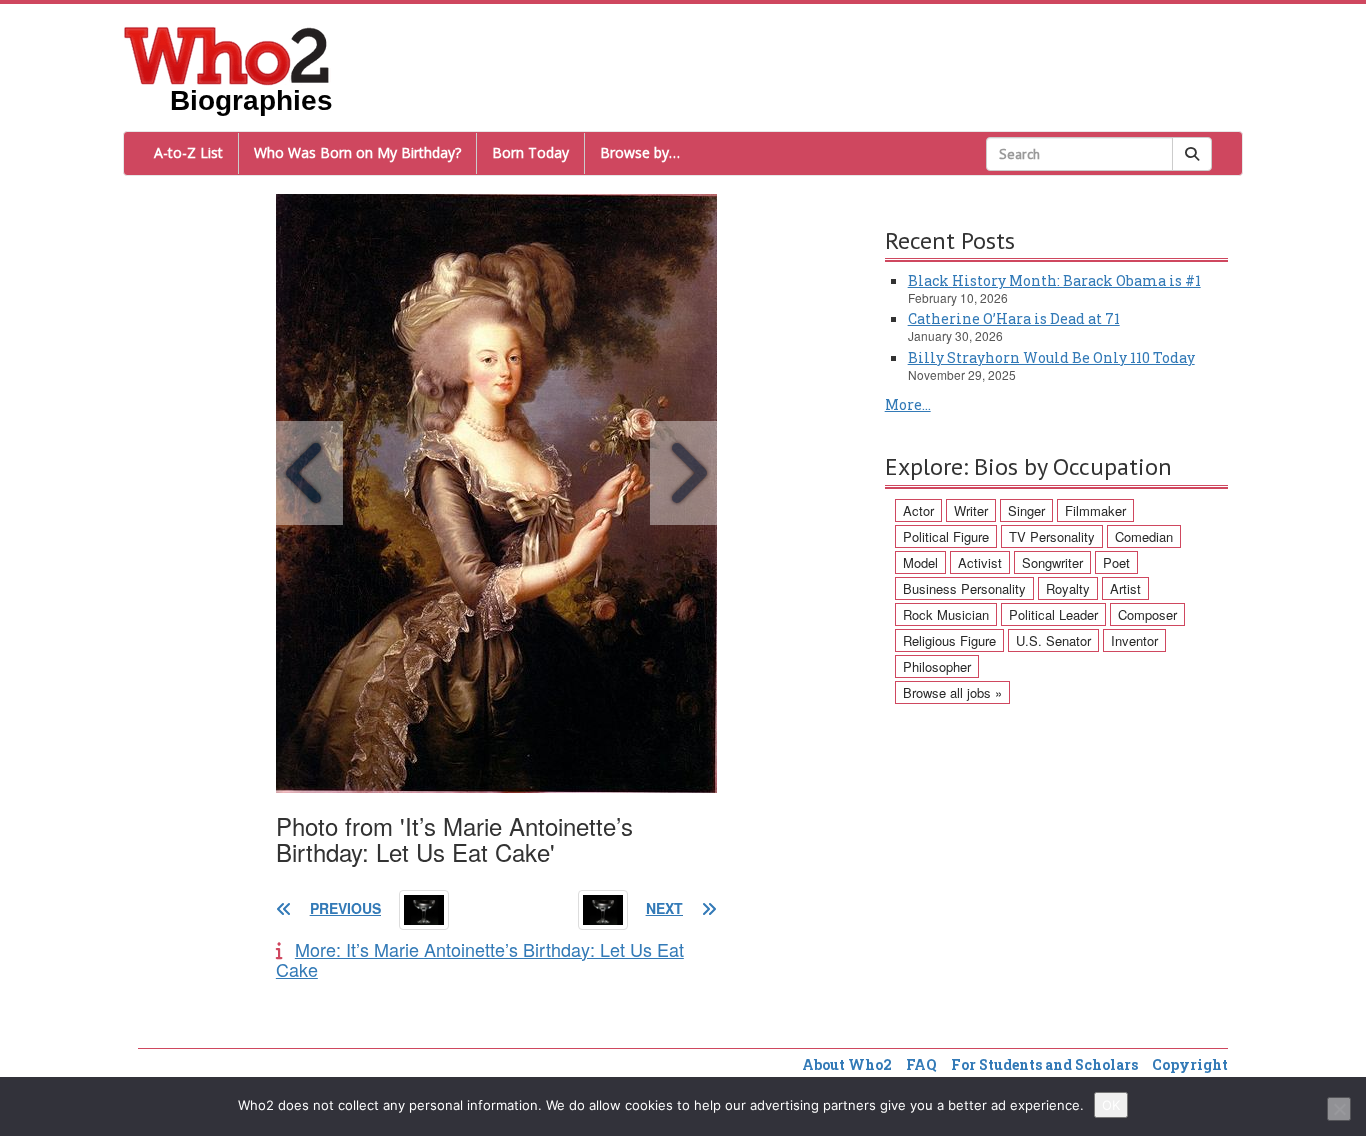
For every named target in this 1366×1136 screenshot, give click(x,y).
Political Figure (946, 536)
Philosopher (937, 666)
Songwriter (1052, 562)
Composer (1147, 614)
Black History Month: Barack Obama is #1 (1054, 280)
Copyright (1190, 1064)
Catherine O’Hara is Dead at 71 (1014, 318)
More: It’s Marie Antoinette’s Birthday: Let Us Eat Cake (480, 959)
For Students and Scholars (1044, 1064)
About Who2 (847, 1064)
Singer (1026, 510)
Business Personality (964, 588)
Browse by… (640, 152)
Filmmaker (1095, 510)
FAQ (921, 1064)
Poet (1116, 562)
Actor (918, 510)
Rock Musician (946, 614)
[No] (1339, 1109)
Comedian (1144, 536)
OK (1111, 1105)
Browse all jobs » (952, 692)
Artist (1125, 588)
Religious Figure (949, 640)
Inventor (1134, 640)
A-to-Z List (188, 152)
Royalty (1068, 588)
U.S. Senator (1053, 640)
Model (920, 562)
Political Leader (1053, 614)
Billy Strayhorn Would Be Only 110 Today (1051, 357)
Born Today (530, 152)
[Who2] (227, 54)
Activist (980, 562)
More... (908, 404)
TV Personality (1052, 536)
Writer (971, 510)
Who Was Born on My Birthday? (357, 152)
